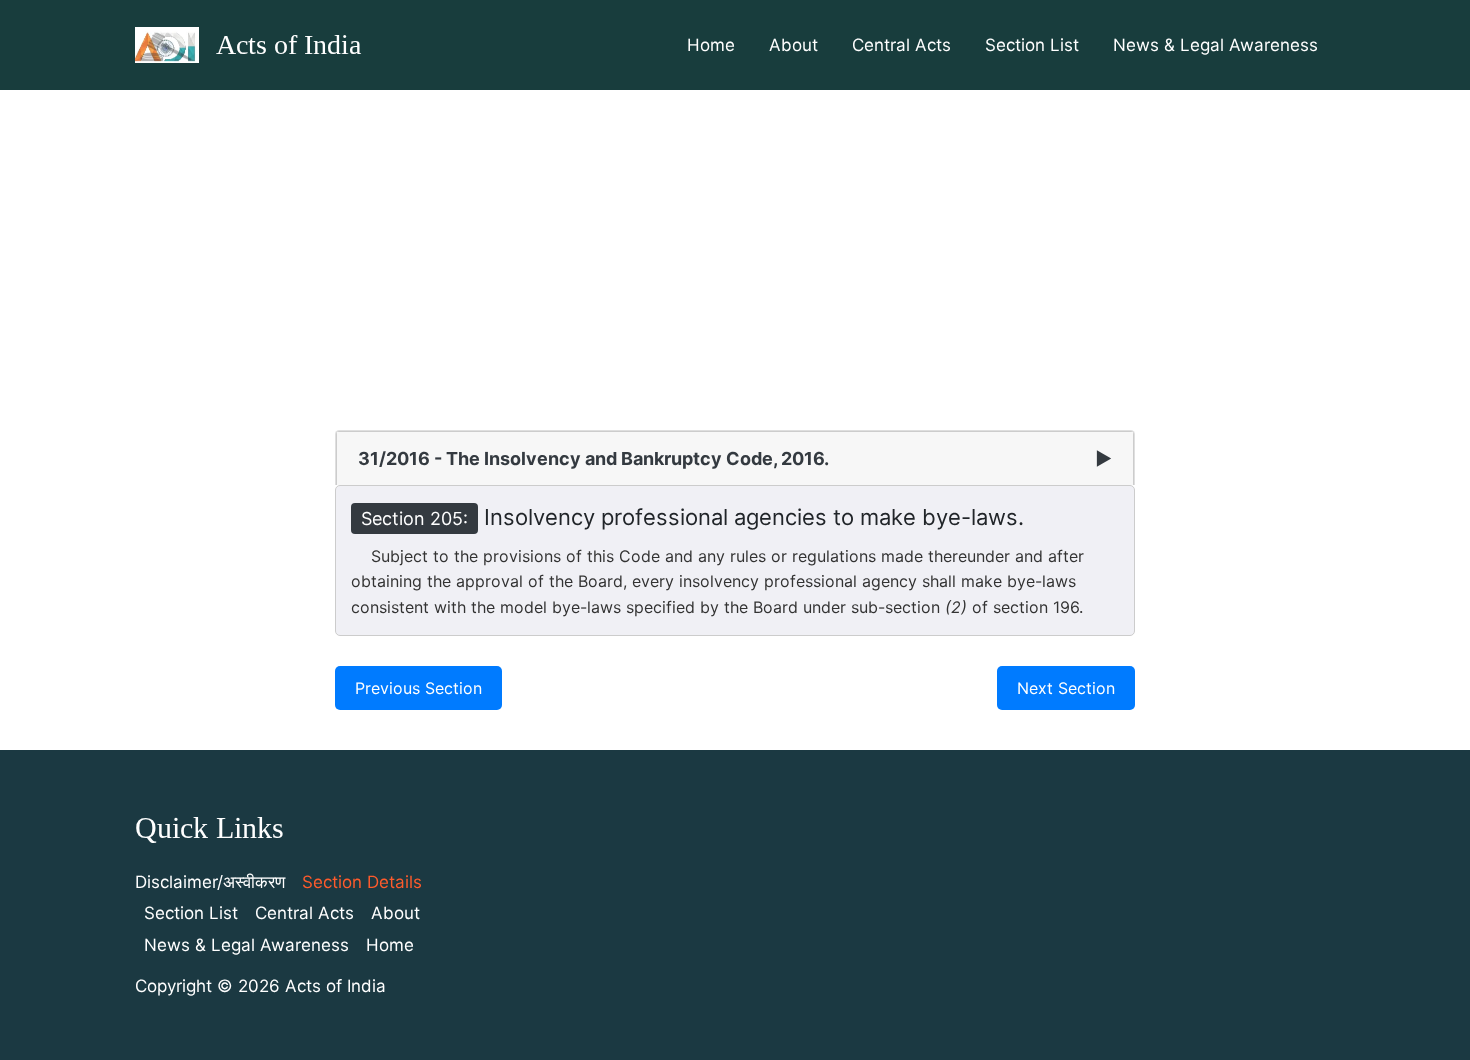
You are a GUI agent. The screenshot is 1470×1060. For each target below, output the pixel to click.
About (793, 45)
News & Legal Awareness (1215, 45)
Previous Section (418, 688)
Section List (1032, 45)
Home (711, 45)
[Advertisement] (735, 240)
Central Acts (901, 45)
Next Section (1066, 688)
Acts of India (288, 44)
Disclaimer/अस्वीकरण (210, 882)
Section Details (362, 882)
